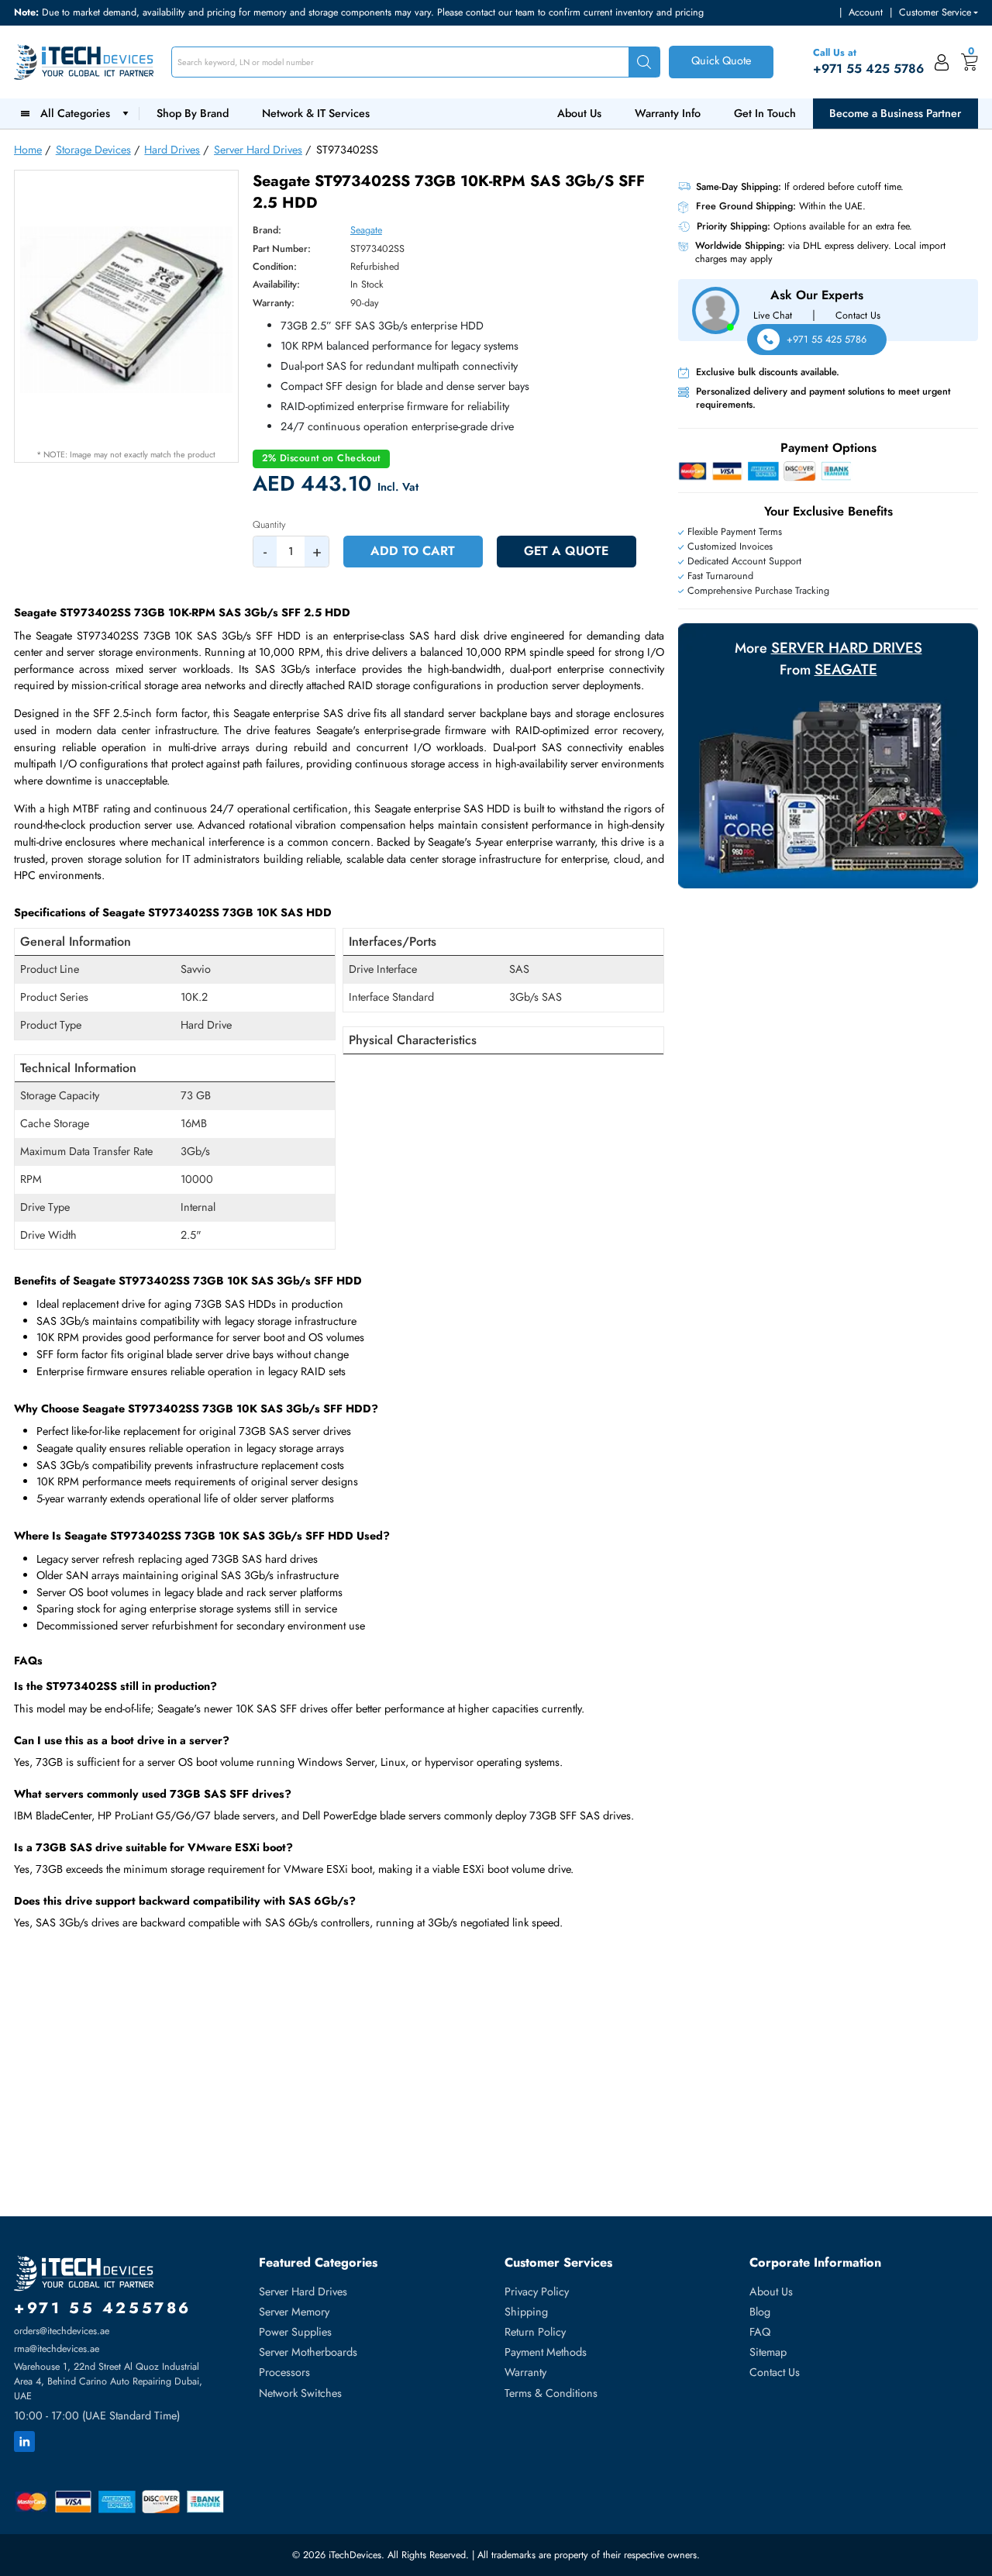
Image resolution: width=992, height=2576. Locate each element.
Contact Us (858, 315)
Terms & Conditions (551, 2393)
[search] (644, 62)
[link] (942, 62)
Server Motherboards (308, 2352)
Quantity (269, 525)
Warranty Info (668, 113)
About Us (579, 113)
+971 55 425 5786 (827, 340)
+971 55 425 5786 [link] (868, 69)
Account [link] (866, 12)
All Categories (78, 113)
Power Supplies (295, 2332)
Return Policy (535, 2332)
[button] (939, 13)
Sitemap (768, 2352)
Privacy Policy (537, 2292)
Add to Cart (413, 551)
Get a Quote (566, 551)
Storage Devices (93, 150)
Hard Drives (172, 150)
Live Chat (773, 315)
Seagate (366, 230)
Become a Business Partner (895, 113)
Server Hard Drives (258, 150)
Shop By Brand (193, 113)
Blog (760, 2312)
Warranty (525, 2372)
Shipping (526, 2312)
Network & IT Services (316, 113)
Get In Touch (765, 113)
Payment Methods (546, 2352)
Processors (284, 2372)
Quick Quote (721, 60)
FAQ (760, 2332)
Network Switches (300, 2393)
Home (28, 150)
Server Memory (294, 2312)
